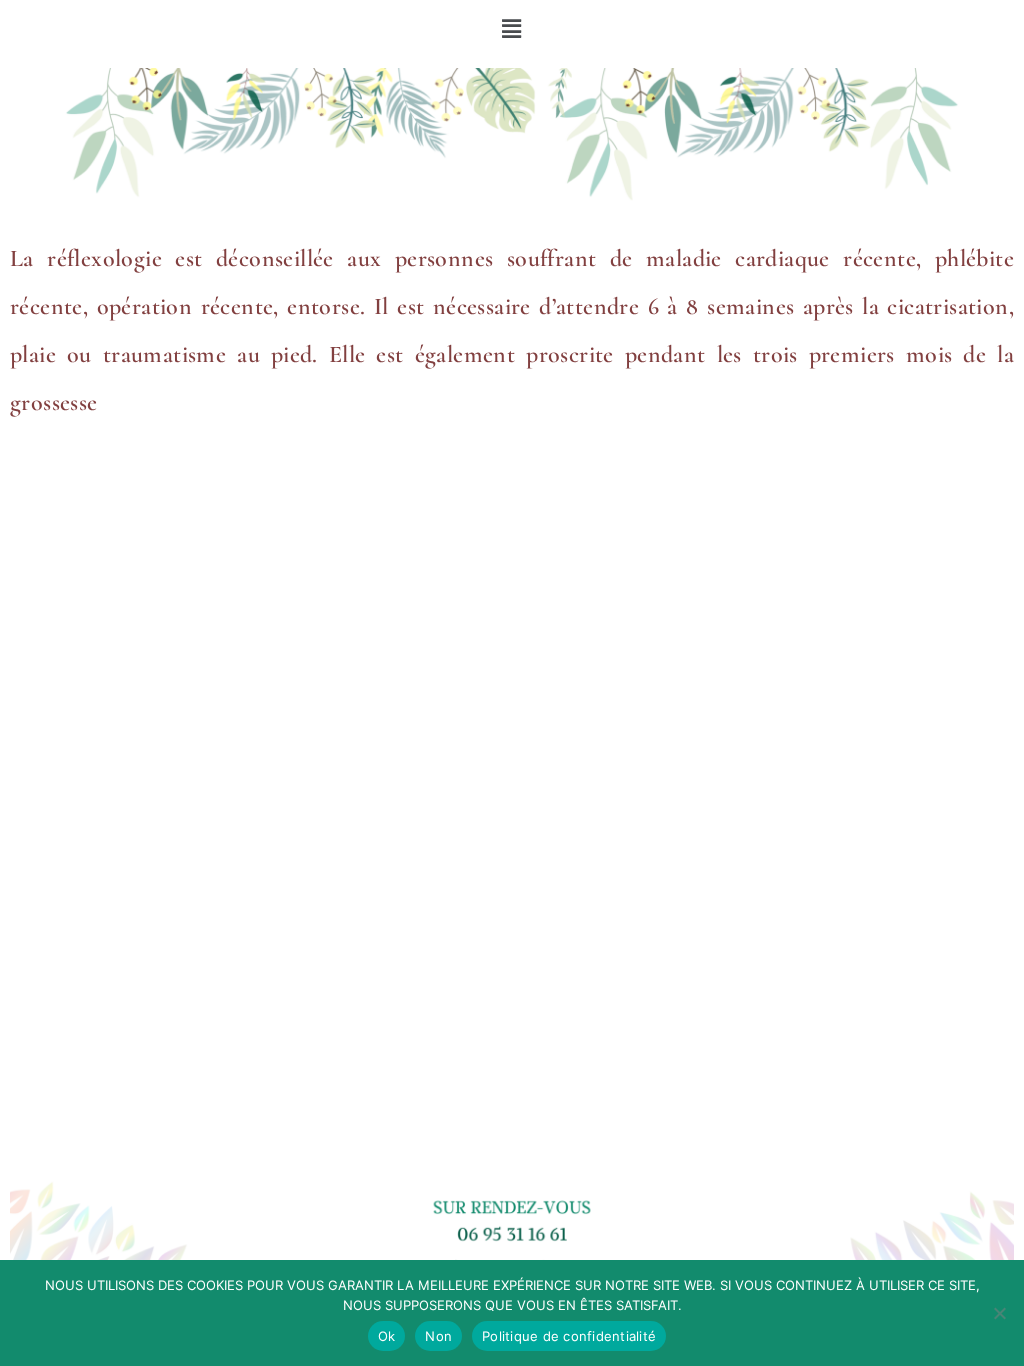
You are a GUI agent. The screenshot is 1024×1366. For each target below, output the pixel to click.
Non (438, 1336)
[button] (512, 29)
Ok (387, 1336)
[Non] (999, 1313)
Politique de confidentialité (569, 1336)
